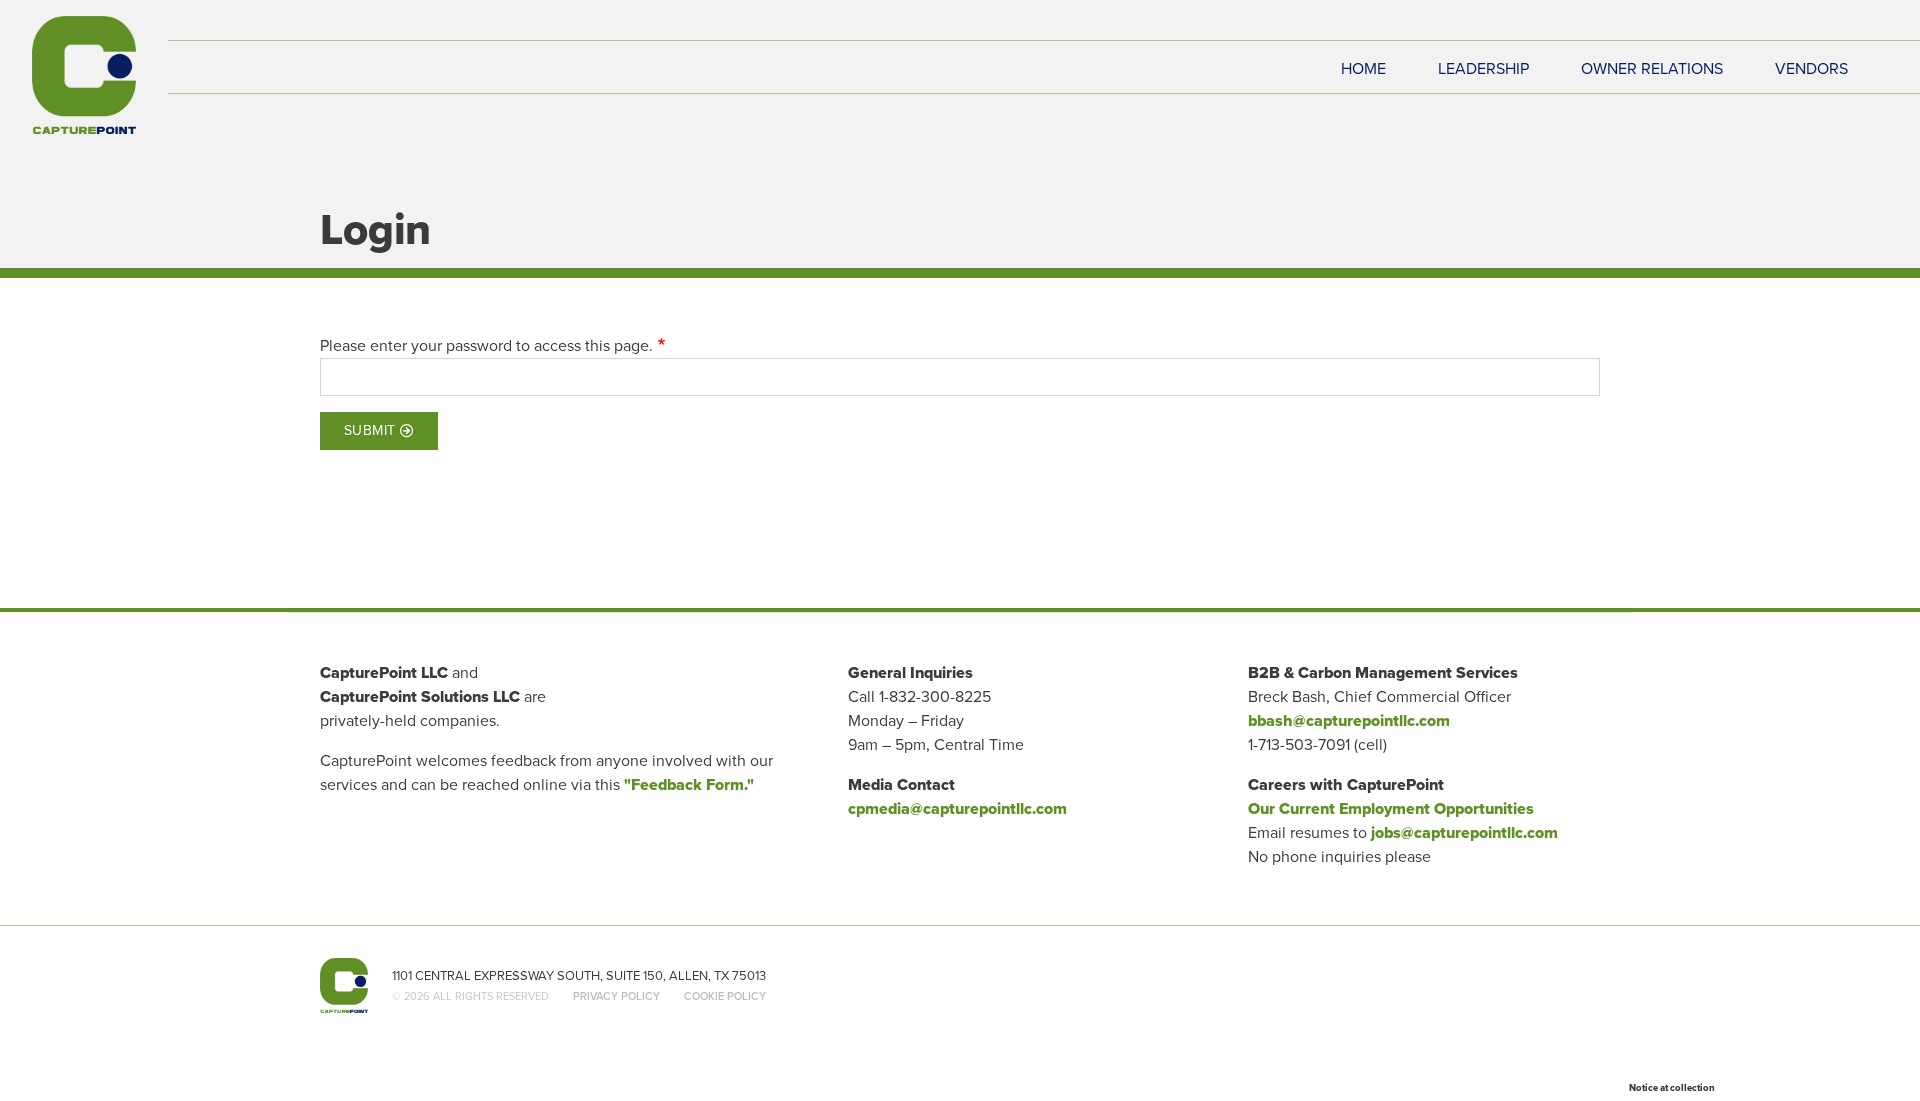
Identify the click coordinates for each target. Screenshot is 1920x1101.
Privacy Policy (616, 996)
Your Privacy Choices (1794, 1085)
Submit (370, 430)
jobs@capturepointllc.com (1464, 832)
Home (1363, 69)
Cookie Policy (725, 996)
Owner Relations (1652, 69)
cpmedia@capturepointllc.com (957, 808)
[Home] (84, 75)
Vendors (1811, 69)
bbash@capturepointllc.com (1349, 720)
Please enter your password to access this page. (486, 345)
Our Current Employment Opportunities (1391, 808)
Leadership (1483, 69)
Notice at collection (1672, 1088)
